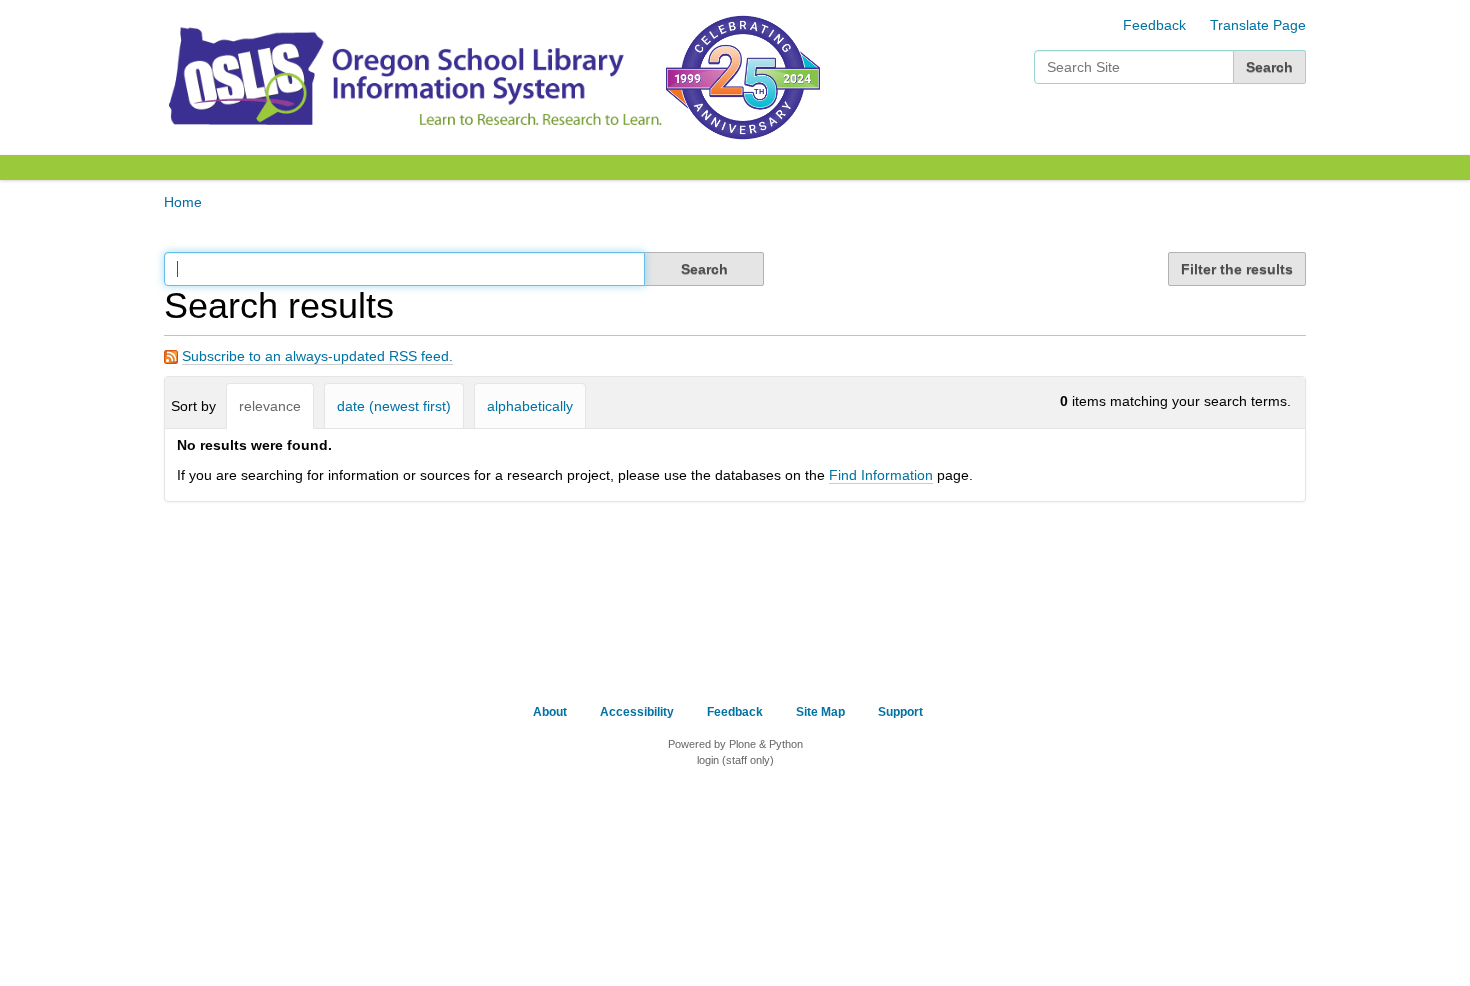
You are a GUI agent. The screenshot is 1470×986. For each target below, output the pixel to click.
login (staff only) (735, 760)
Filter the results (1237, 269)
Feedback (1154, 25)
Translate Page (1258, 25)
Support (900, 712)
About (550, 712)
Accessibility (637, 712)
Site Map (820, 712)
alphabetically (530, 406)
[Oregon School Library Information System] (413, 76)
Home (183, 202)
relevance (270, 406)
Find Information (881, 475)
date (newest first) (394, 406)
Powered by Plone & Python (735, 744)
